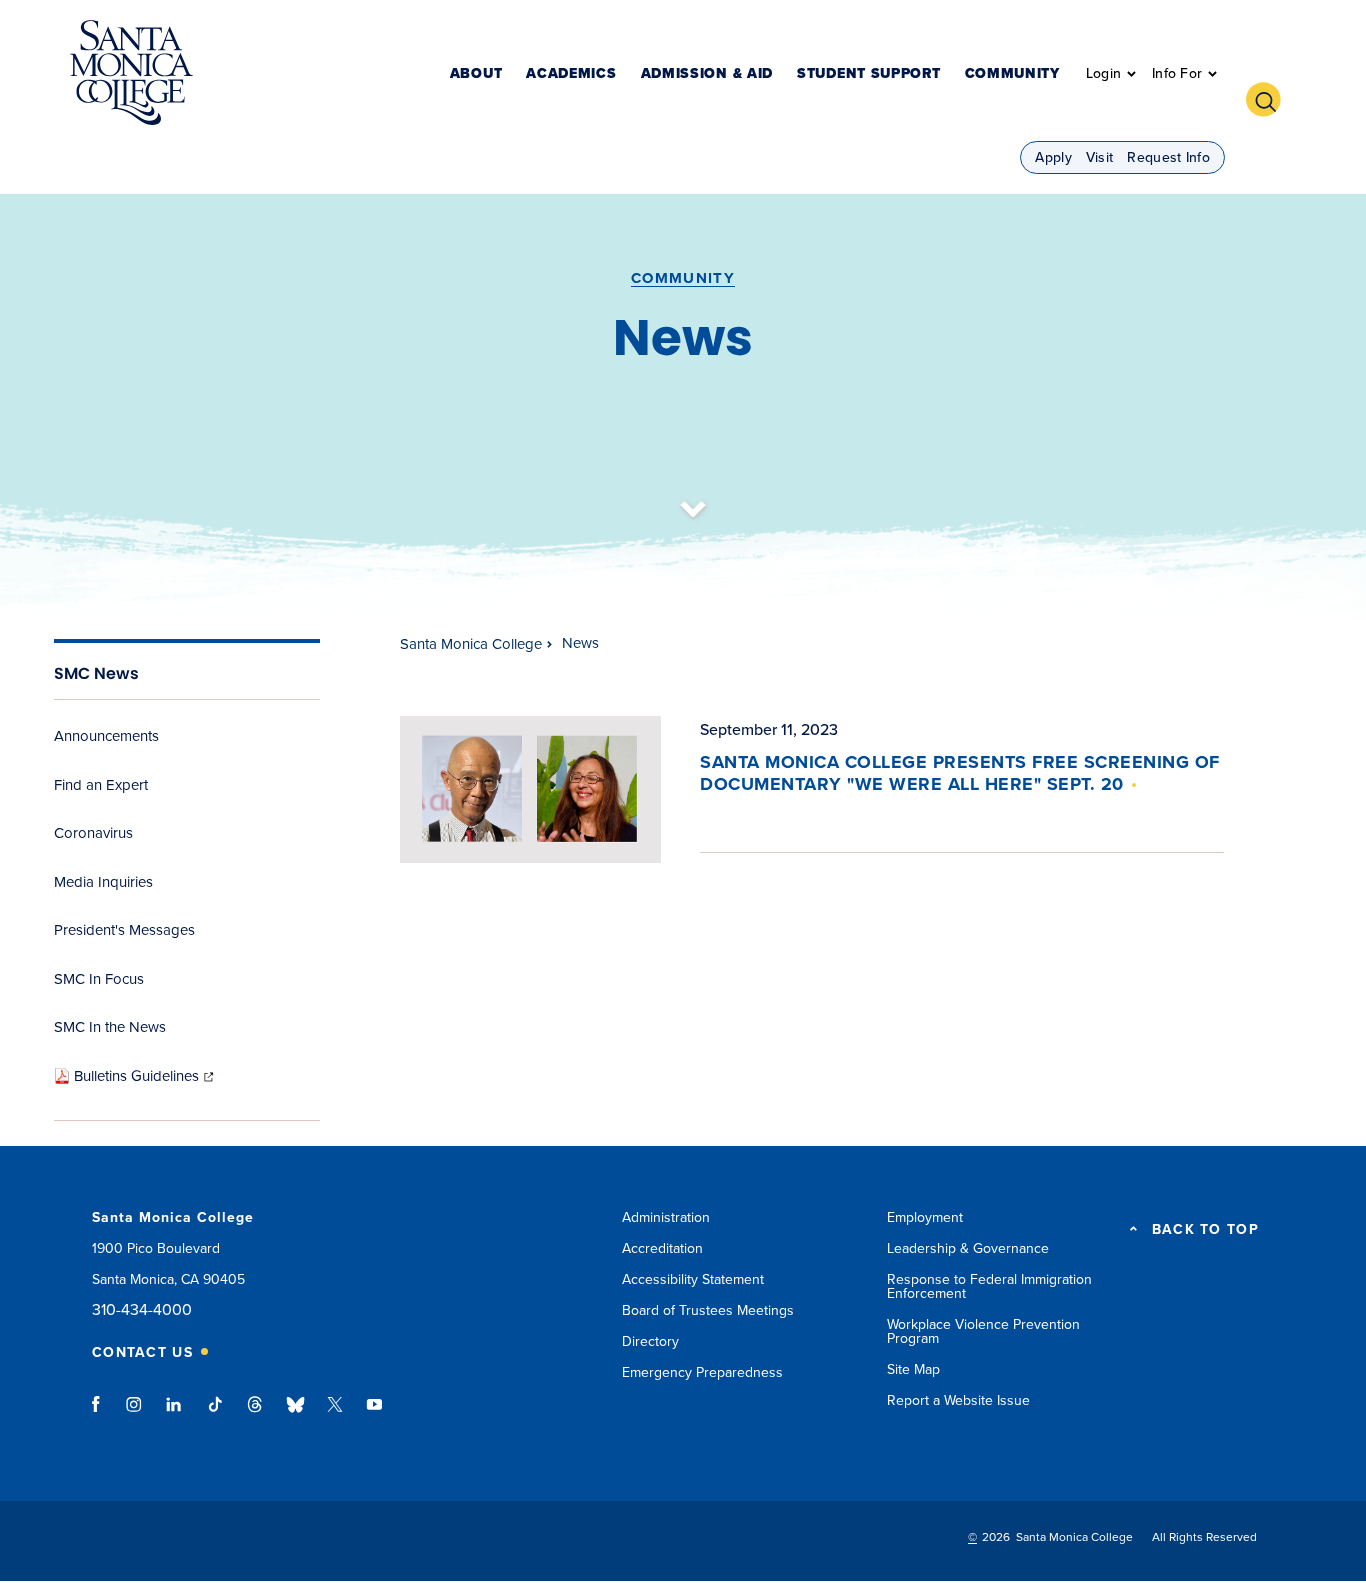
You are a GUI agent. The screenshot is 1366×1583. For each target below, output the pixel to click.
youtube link (374, 1414)
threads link (256, 1414)
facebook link (101, 1414)
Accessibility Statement (693, 1279)
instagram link (135, 1414)
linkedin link (174, 1414)
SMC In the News (110, 1027)
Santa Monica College (471, 644)
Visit (1100, 157)
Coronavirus (93, 833)
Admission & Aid (707, 74)
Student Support (869, 74)
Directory (650, 1341)
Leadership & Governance (968, 1248)
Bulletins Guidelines (145, 1076)
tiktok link (215, 1414)
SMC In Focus (99, 979)
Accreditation (662, 1248)
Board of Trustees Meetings (708, 1310)
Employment (925, 1217)
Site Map (913, 1369)
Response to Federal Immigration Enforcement (989, 1286)
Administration (666, 1217)
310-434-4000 (142, 1310)
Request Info (1168, 157)
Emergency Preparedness (702, 1372)
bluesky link (295, 1414)
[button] (1271, 97)
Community (1012, 74)
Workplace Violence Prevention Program (983, 1331)
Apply (1053, 157)
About (476, 74)
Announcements (106, 736)
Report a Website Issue (958, 1400)
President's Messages (124, 930)
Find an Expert (101, 785)
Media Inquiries (103, 882)
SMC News (96, 673)
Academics (571, 74)
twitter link (335, 1414)
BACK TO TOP (1205, 1230)
